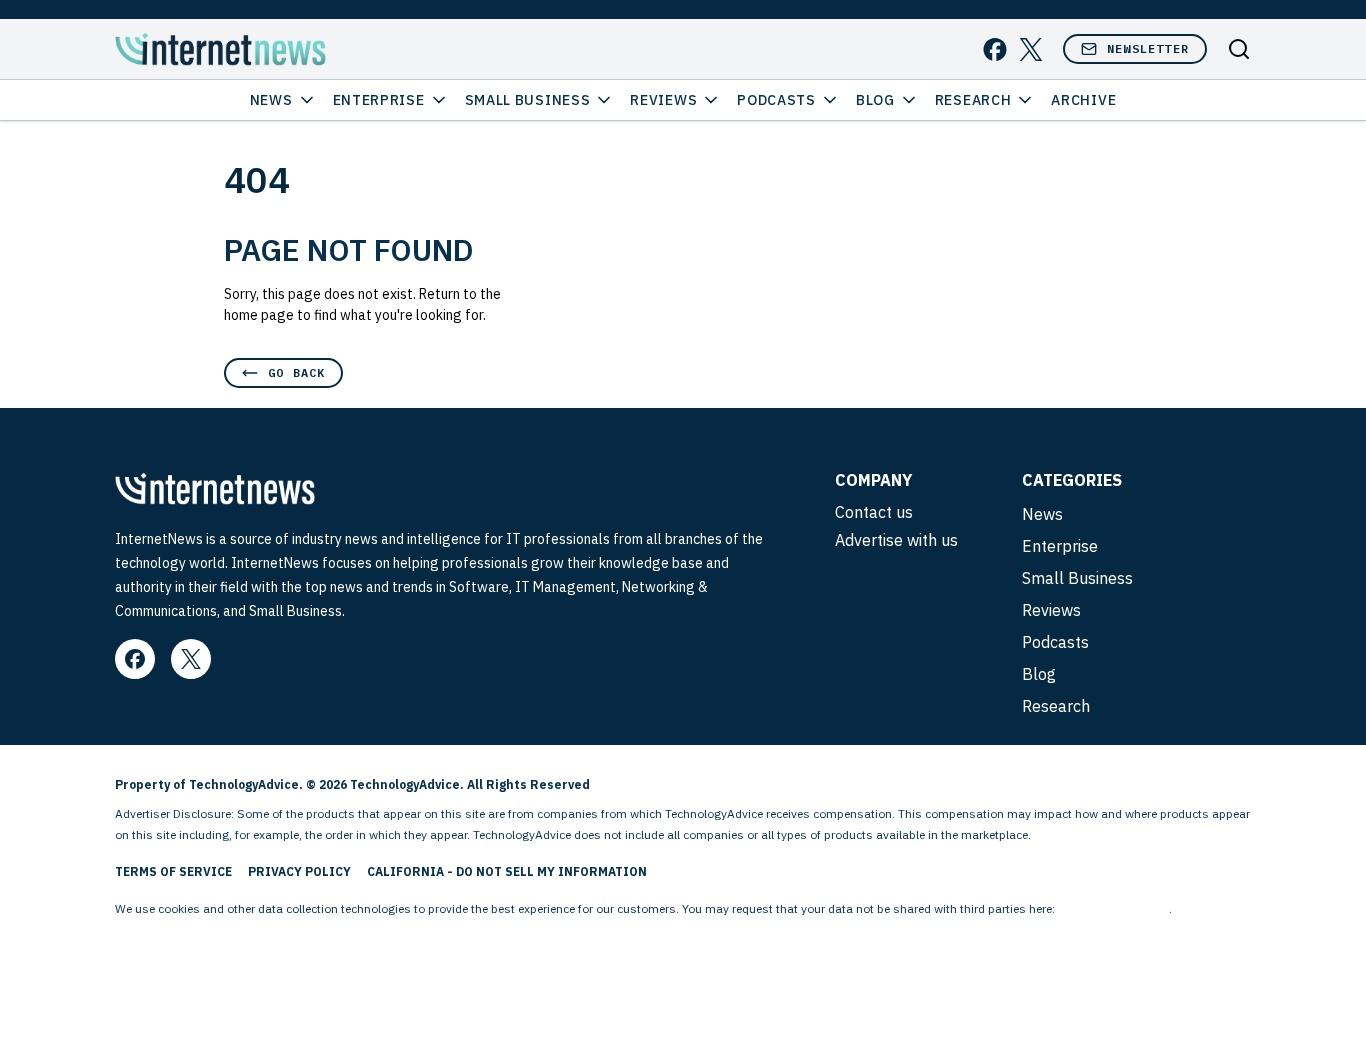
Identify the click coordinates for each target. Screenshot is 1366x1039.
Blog (875, 100)
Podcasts (776, 100)
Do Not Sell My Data (1113, 908)
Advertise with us (896, 540)
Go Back (296, 372)
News (271, 100)
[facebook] (995, 49)
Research (973, 100)
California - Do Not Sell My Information (507, 871)
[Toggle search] (1239, 49)
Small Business (528, 100)
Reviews (663, 100)
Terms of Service (173, 871)
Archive (1083, 100)
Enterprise (379, 100)
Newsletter (1148, 48)
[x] (1031, 49)
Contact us (874, 512)
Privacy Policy (299, 871)
